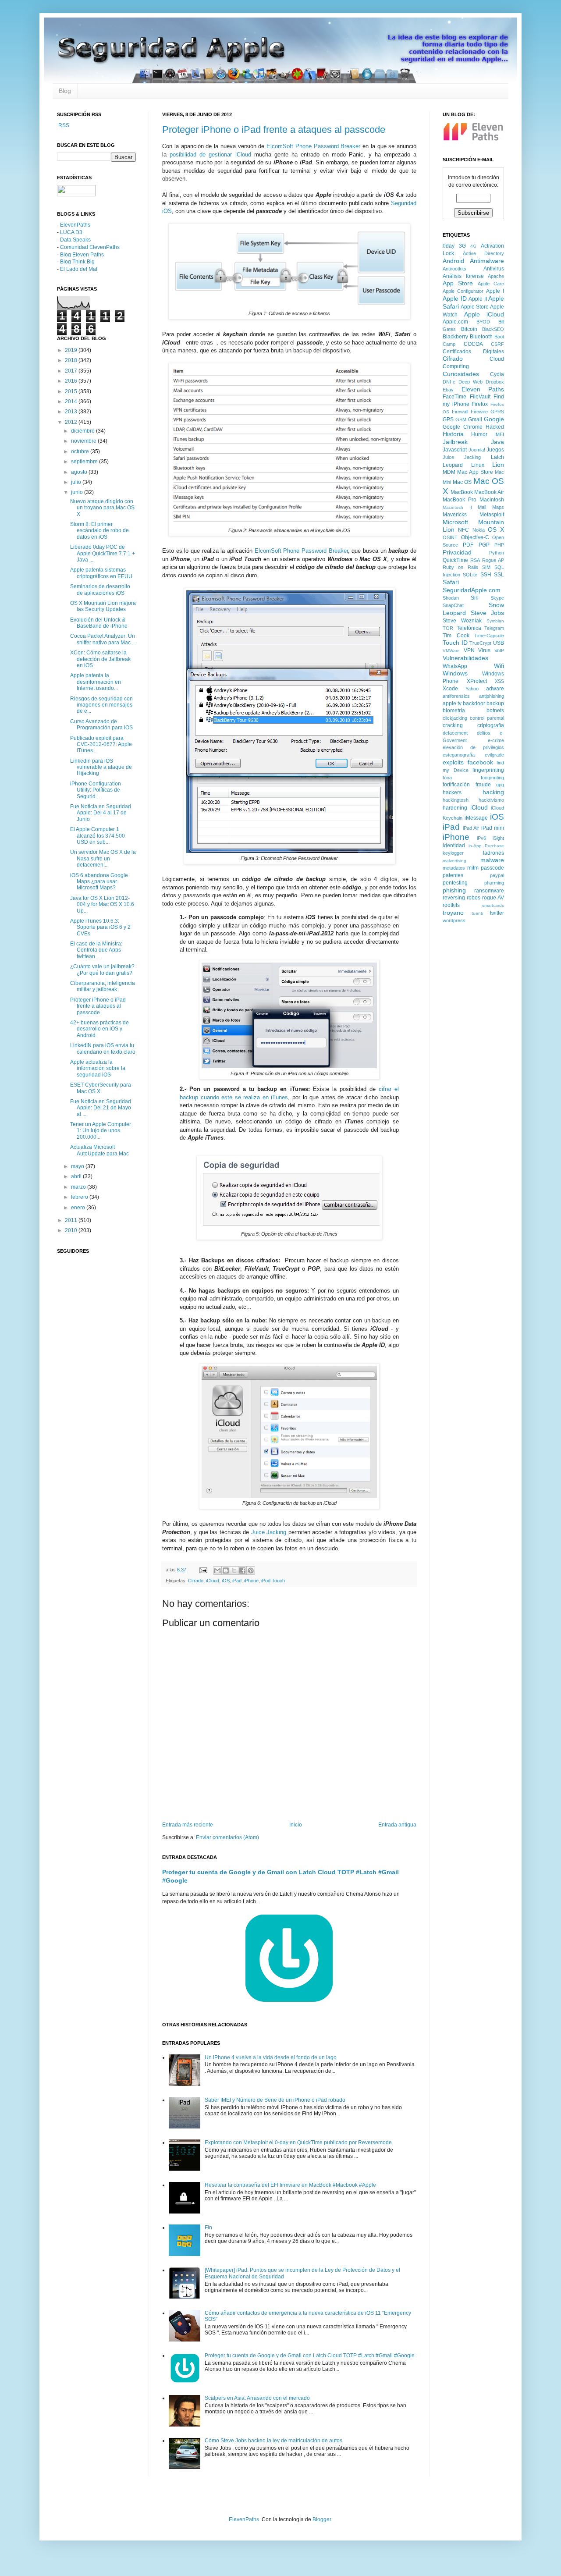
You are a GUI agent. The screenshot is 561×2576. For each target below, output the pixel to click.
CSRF (497, 344)
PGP (484, 545)
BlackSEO (493, 329)
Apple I (495, 291)
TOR (448, 628)
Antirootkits (454, 269)
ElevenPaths (75, 225)
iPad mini (493, 828)
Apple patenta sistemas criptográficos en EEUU (101, 573)
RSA (475, 560)
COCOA (473, 344)
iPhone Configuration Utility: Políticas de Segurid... (96, 790)
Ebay (448, 390)
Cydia (497, 374)
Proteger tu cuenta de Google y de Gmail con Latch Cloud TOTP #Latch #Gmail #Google (310, 2356)
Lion (498, 465)
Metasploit (492, 515)
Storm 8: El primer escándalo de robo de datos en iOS (99, 531)
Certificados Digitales (473, 352)
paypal (497, 875)
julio (77, 482)
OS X (496, 529)
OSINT (450, 537)
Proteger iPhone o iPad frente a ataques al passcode (274, 130)
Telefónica (469, 628)
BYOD (483, 322)
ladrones (494, 853)
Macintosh (492, 500)
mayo (78, 1166)
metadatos (454, 868)
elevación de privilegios (473, 747)
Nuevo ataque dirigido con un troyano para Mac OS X (102, 508)
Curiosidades (461, 374)
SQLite (470, 575)
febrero (80, 1197)
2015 (72, 391)
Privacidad (457, 552)
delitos (484, 733)
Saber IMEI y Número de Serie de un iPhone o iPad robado (275, 2100)
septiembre (85, 462)
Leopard (453, 465)
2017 (72, 371)
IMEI (499, 434)
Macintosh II (457, 507)
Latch (497, 457)
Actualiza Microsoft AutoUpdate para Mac (99, 1150)
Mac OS (462, 482)
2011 (72, 1220)
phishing (454, 890)
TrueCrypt (480, 643)
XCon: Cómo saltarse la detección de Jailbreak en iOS (100, 659)
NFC (463, 530)
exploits (453, 762)
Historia (453, 434)
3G (462, 246)
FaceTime (454, 397)
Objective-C (475, 537)
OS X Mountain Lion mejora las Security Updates (103, 606)
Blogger (322, 2519)
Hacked (495, 427)
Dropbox (495, 382)
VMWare (451, 651)
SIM (486, 567)
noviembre (84, 441)
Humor (479, 434)
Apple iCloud (484, 314)
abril (77, 1176)
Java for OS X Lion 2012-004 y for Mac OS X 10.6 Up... (102, 904)
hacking (493, 792)
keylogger (453, 853)
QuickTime (455, 560)
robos (474, 898)
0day (449, 246)
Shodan (451, 598)
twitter (497, 913)
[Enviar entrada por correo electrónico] (203, 1570)
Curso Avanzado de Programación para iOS (101, 725)
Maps (498, 507)
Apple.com (455, 322)
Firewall (460, 412)
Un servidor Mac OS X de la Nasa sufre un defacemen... (103, 858)
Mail (482, 507)
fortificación (456, 785)
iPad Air (471, 828)
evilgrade (494, 755)
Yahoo (472, 689)
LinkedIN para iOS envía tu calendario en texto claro (103, 1048)
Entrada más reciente (188, 1825)
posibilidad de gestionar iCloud (210, 155)
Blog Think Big (77, 262)
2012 (72, 422)
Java (497, 442)
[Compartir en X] (234, 1570)
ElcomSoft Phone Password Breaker (313, 146)
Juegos (495, 450)
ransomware (489, 891)
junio (78, 492)
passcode (492, 868)
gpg (500, 785)
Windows (455, 673)
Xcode (450, 689)
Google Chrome (463, 427)
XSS (499, 681)
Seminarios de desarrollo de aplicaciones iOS (100, 590)
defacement (455, 733)
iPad (237, 1581)
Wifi (499, 666)
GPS (448, 419)
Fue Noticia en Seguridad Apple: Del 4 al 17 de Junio (101, 813)
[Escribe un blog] (226, 1570)
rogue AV (493, 898)
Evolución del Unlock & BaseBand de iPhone (99, 623)
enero (79, 1208)
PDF (468, 545)
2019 (72, 350)
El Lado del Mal (79, 269)
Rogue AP (493, 560)
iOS (226, 1581)
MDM (449, 472)
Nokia (479, 530)
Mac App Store (475, 472)
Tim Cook (456, 636)
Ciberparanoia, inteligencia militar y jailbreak (103, 986)
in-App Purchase (486, 846)
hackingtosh (456, 800)
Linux (478, 465)
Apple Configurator (463, 291)
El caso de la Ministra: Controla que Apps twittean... (96, 950)
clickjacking (455, 718)
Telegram (494, 628)
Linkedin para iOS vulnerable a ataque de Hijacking (101, 767)
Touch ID (455, 643)
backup (495, 704)
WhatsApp (455, 666)
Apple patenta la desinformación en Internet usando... (96, 682)
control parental (487, 718)
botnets (495, 711)
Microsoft (455, 522)
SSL (499, 575)
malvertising (454, 861)
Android (453, 261)
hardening (455, 808)
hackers (452, 792)
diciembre (83, 431)
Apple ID (455, 298)
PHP (499, 545)
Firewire (479, 412)
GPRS (497, 412)
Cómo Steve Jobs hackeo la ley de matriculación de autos (273, 2441)
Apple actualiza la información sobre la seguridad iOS (98, 1068)
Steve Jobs (488, 613)
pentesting (455, 883)
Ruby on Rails (460, 567)
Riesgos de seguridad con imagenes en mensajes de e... (101, 705)
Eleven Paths (483, 389)
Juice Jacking (269, 1532)
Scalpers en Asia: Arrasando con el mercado (257, 2398)
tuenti (477, 913)
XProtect (477, 681)
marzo (79, 1187)
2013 (72, 412)
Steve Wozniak (462, 621)
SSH (486, 575)
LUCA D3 (71, 232)
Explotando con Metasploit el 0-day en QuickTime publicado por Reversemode (298, 2143)
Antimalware (487, 261)
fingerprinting (488, 770)
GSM (461, 419)
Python (497, 553)
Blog (65, 91)
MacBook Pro (460, 500)
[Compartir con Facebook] (242, 1570)
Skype (497, 598)
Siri (475, 598)
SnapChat (453, 605)
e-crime (496, 740)
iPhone (251, 1581)
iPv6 (481, 838)
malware (492, 860)
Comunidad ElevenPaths (90, 247)
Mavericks (455, 515)
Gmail (475, 419)
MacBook (462, 492)
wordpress (454, 920)
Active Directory (484, 253)
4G (473, 246)
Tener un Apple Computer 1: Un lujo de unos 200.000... (101, 1131)
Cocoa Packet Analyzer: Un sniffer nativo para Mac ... (103, 639)
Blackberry (455, 337)
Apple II (478, 299)
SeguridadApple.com (472, 590)
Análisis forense (463, 276)
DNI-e (449, 382)
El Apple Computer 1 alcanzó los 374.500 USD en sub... (98, 836)
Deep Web (470, 382)
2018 (72, 360)
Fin (208, 2228)
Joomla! (477, 450)
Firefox (480, 404)
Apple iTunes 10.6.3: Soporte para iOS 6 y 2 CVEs (100, 927)
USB (499, 643)
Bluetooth (481, 337)
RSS (63, 125)
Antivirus (494, 269)
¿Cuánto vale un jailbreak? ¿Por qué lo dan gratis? (102, 970)
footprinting (492, 778)
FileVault (480, 397)
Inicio (296, 1825)
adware (495, 689)
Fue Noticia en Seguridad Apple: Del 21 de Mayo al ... (101, 1108)
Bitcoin (469, 329)
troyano (453, 913)
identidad (454, 846)
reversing (454, 898)
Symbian (495, 621)
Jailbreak (455, 442)
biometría (454, 711)
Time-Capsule (489, 636)
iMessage (476, 818)
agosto (80, 472)
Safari (451, 582)
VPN (469, 650)
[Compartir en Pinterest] (251, 1570)
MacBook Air (489, 492)
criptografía (491, 725)
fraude (483, 785)
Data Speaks (75, 240)
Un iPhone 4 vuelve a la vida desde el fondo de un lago (271, 2057)
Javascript (455, 450)
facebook (480, 762)
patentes (453, 875)
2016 (72, 381)
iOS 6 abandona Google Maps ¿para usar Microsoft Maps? (99, 882)
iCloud (213, 1581)
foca (447, 778)
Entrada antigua (397, 1825)
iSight (498, 838)
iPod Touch (273, 1581)
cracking (453, 725)
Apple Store (475, 307)
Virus (484, 650)
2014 (72, 402)
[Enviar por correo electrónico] (217, 1570)
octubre (81, 451)
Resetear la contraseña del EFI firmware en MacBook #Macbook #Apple (290, 2185)
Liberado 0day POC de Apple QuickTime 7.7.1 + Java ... (103, 553)
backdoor (474, 704)
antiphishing (492, 696)
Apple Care (491, 284)
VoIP (499, 650)
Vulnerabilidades (465, 658)
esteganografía (459, 755)
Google (494, 419)
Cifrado (196, 1581)
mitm (473, 868)
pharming (494, 883)
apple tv (452, 704)
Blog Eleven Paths (82, 255)
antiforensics (456, 696)
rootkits (451, 905)
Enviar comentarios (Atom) (227, 1837)
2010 (72, 1230)
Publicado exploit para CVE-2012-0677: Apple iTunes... (101, 744)
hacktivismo (491, 800)
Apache (496, 276)
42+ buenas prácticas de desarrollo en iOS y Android (99, 1029)
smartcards (493, 905)
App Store (458, 283)
